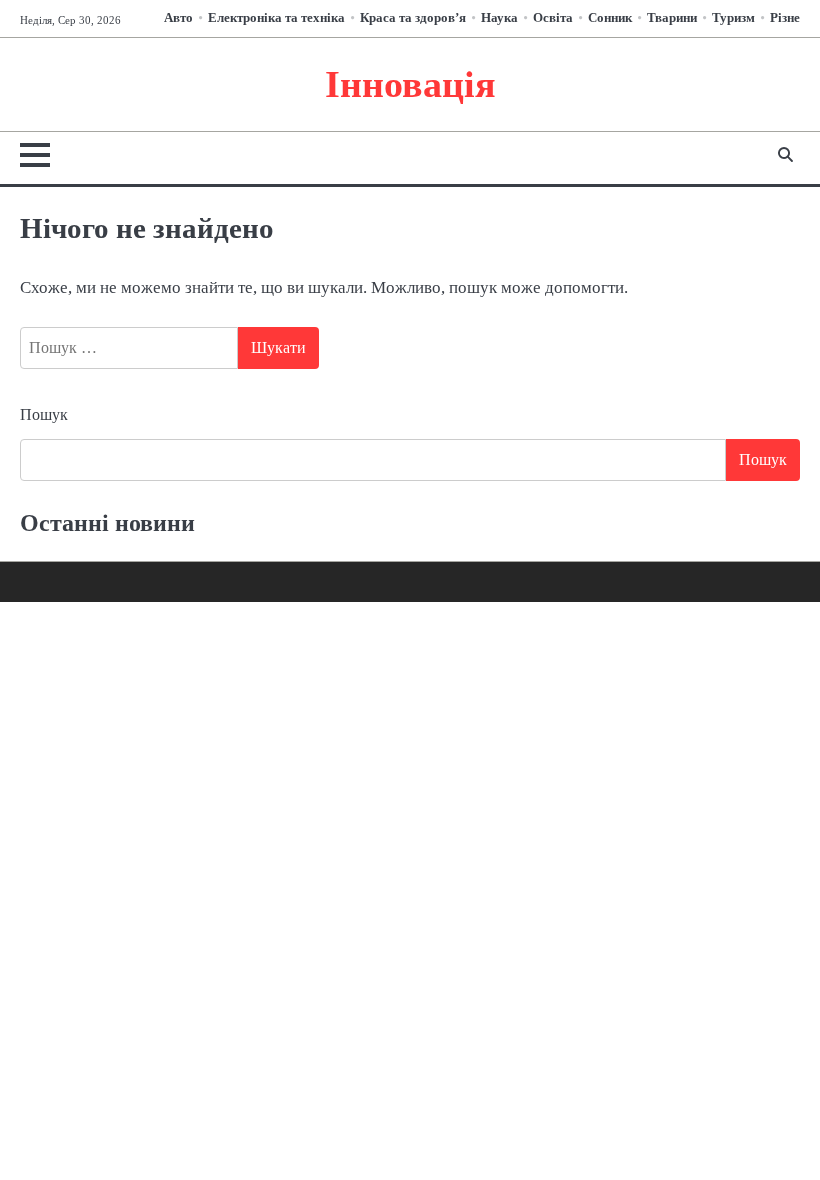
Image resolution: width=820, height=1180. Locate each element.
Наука (499, 18)
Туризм (733, 18)
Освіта (553, 18)
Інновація (410, 84)
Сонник (610, 18)
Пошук (44, 414)
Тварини (672, 18)
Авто (178, 18)
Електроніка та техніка (276, 18)
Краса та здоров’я (413, 18)
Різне (785, 18)
